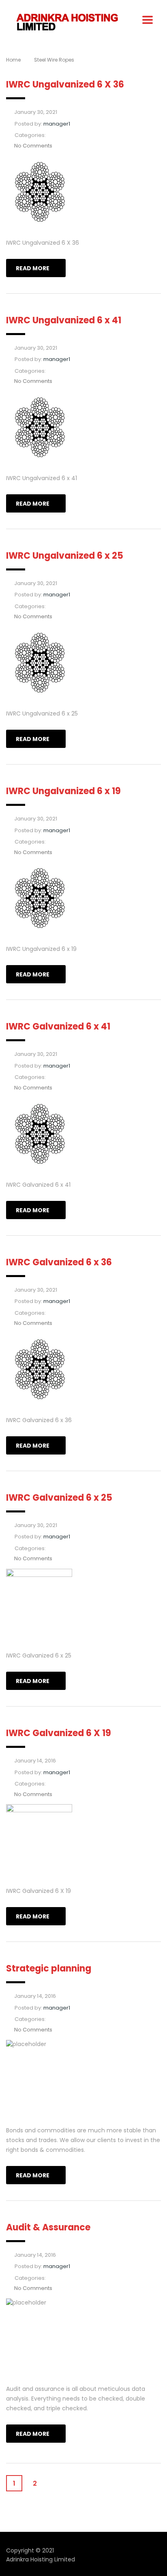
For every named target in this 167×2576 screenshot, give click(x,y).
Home (13, 60)
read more (33, 268)
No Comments (33, 146)
